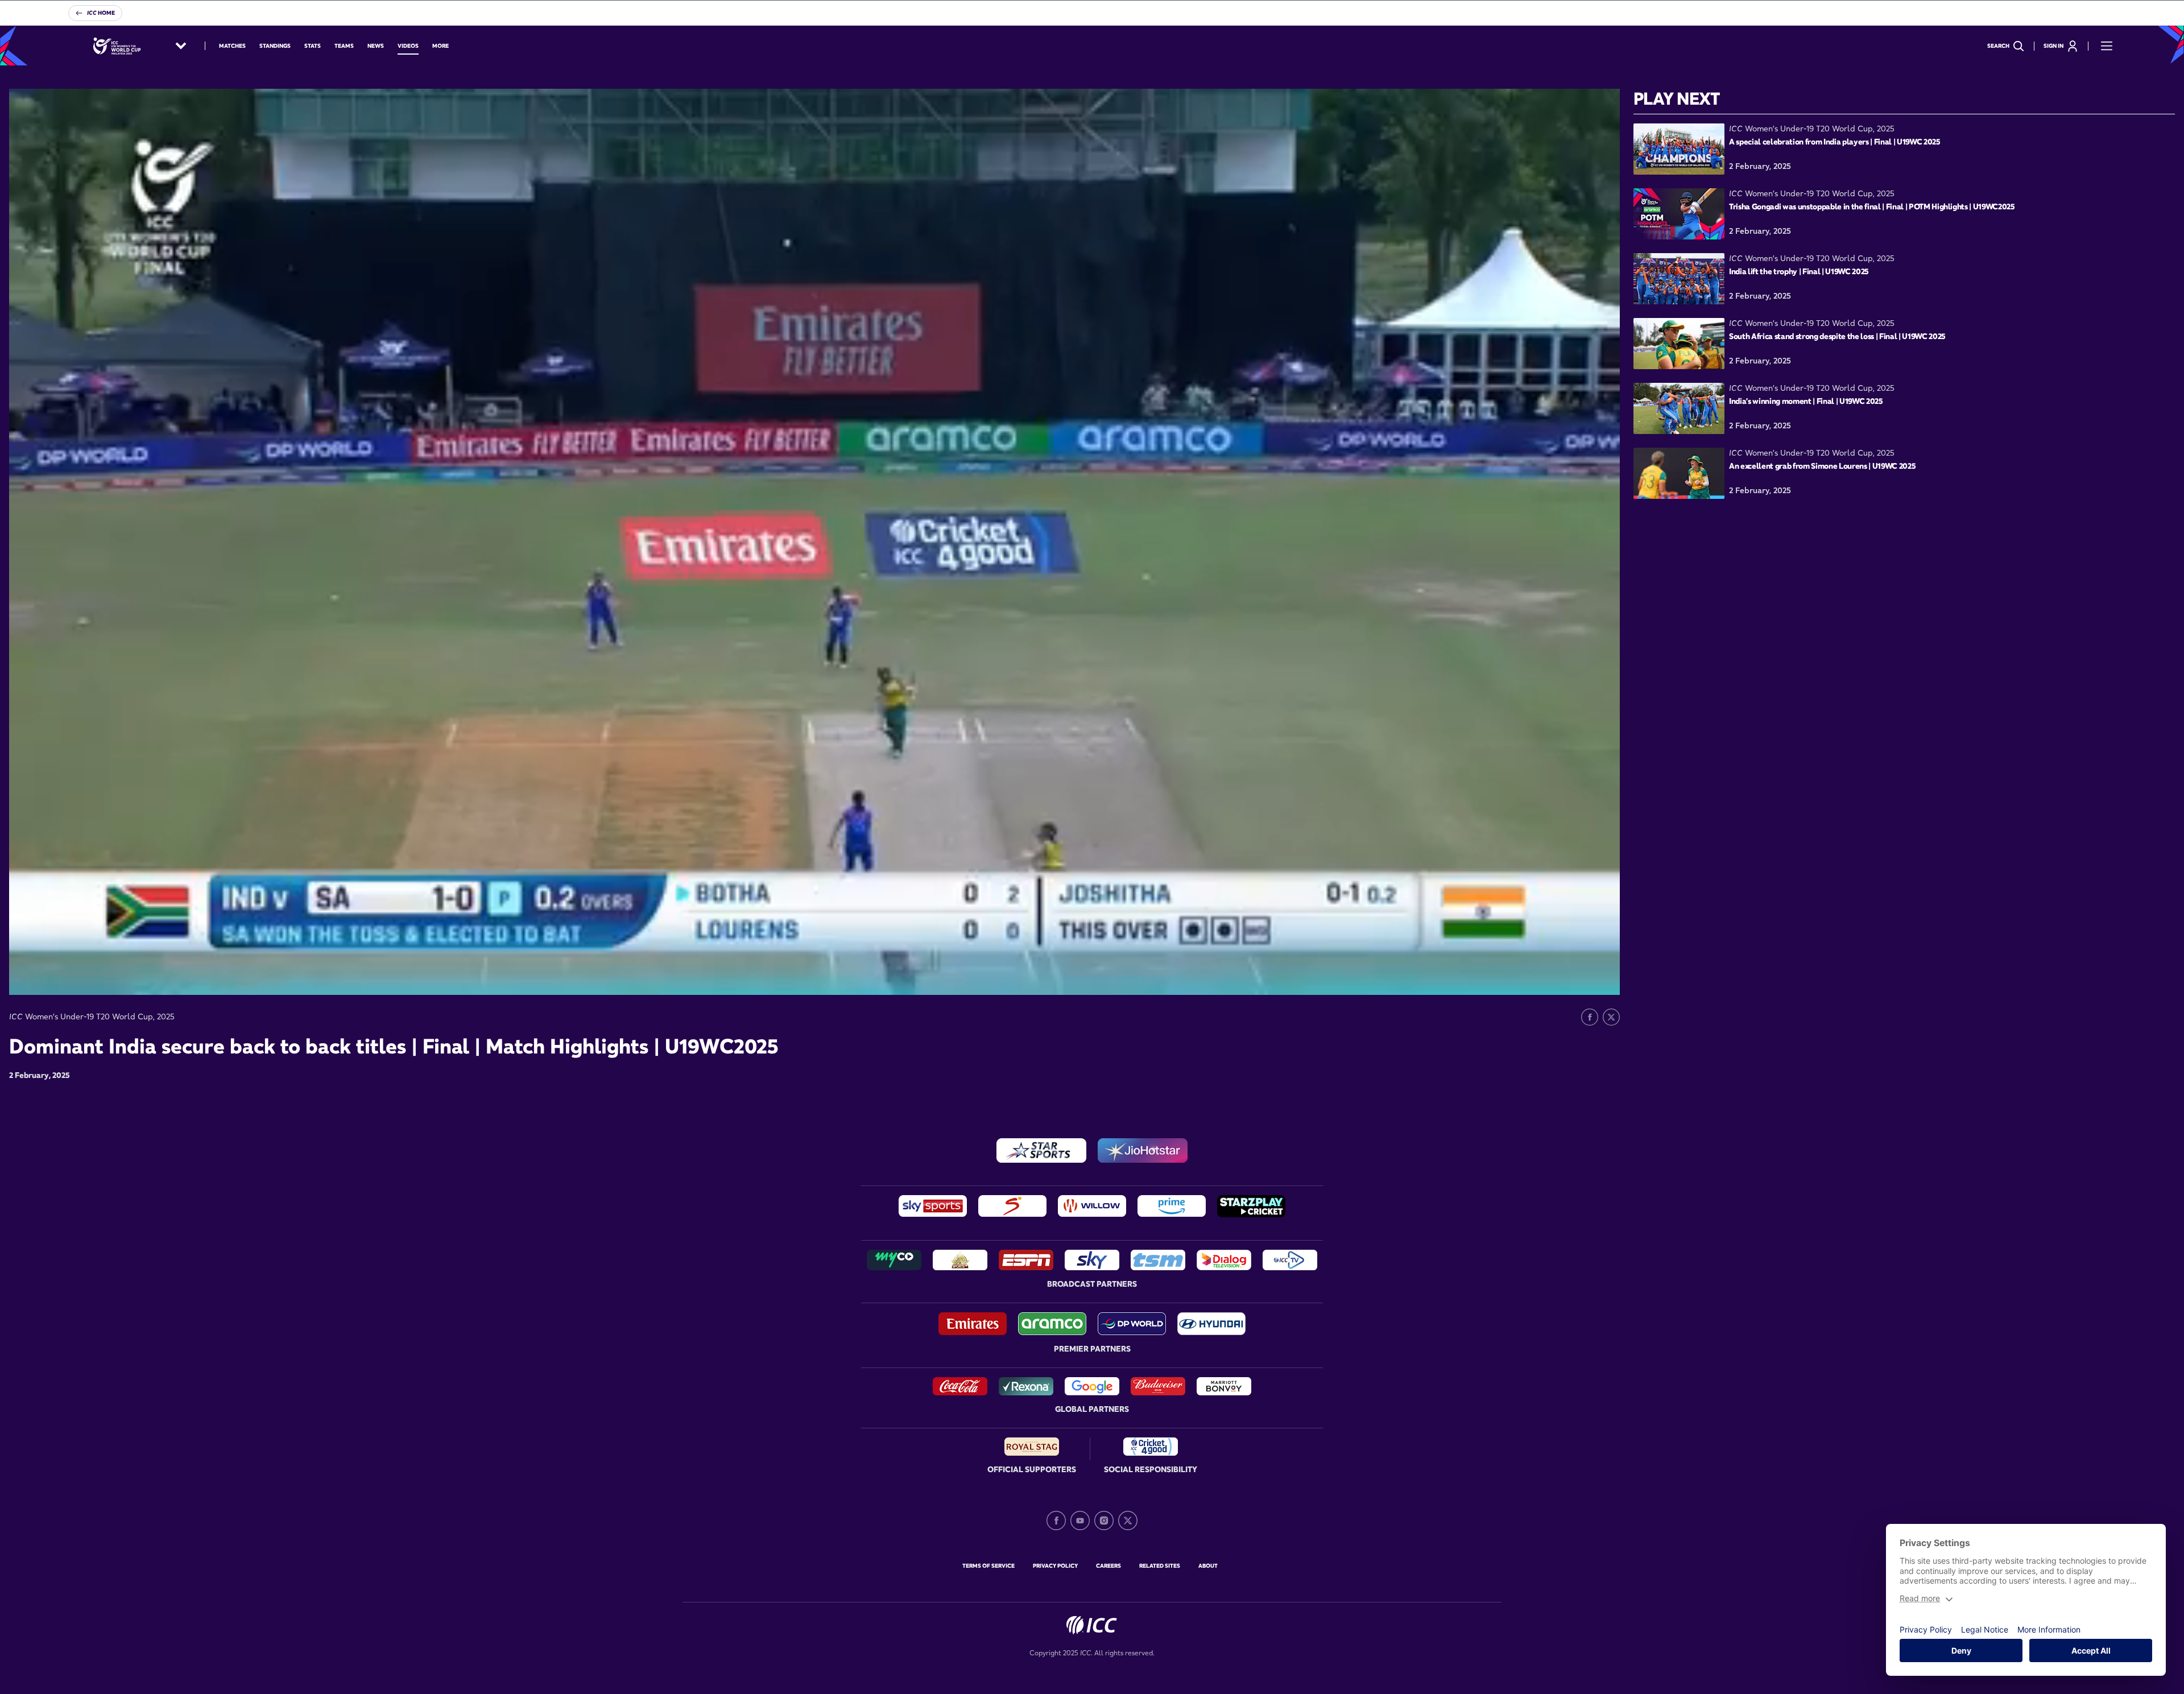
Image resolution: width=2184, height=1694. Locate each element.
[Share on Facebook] (1590, 1017)
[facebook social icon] (1056, 1521)
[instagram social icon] (1104, 1521)
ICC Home (101, 13)
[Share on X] (1611, 1017)
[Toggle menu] (2107, 46)
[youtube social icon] (1080, 1521)
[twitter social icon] (1128, 1521)
